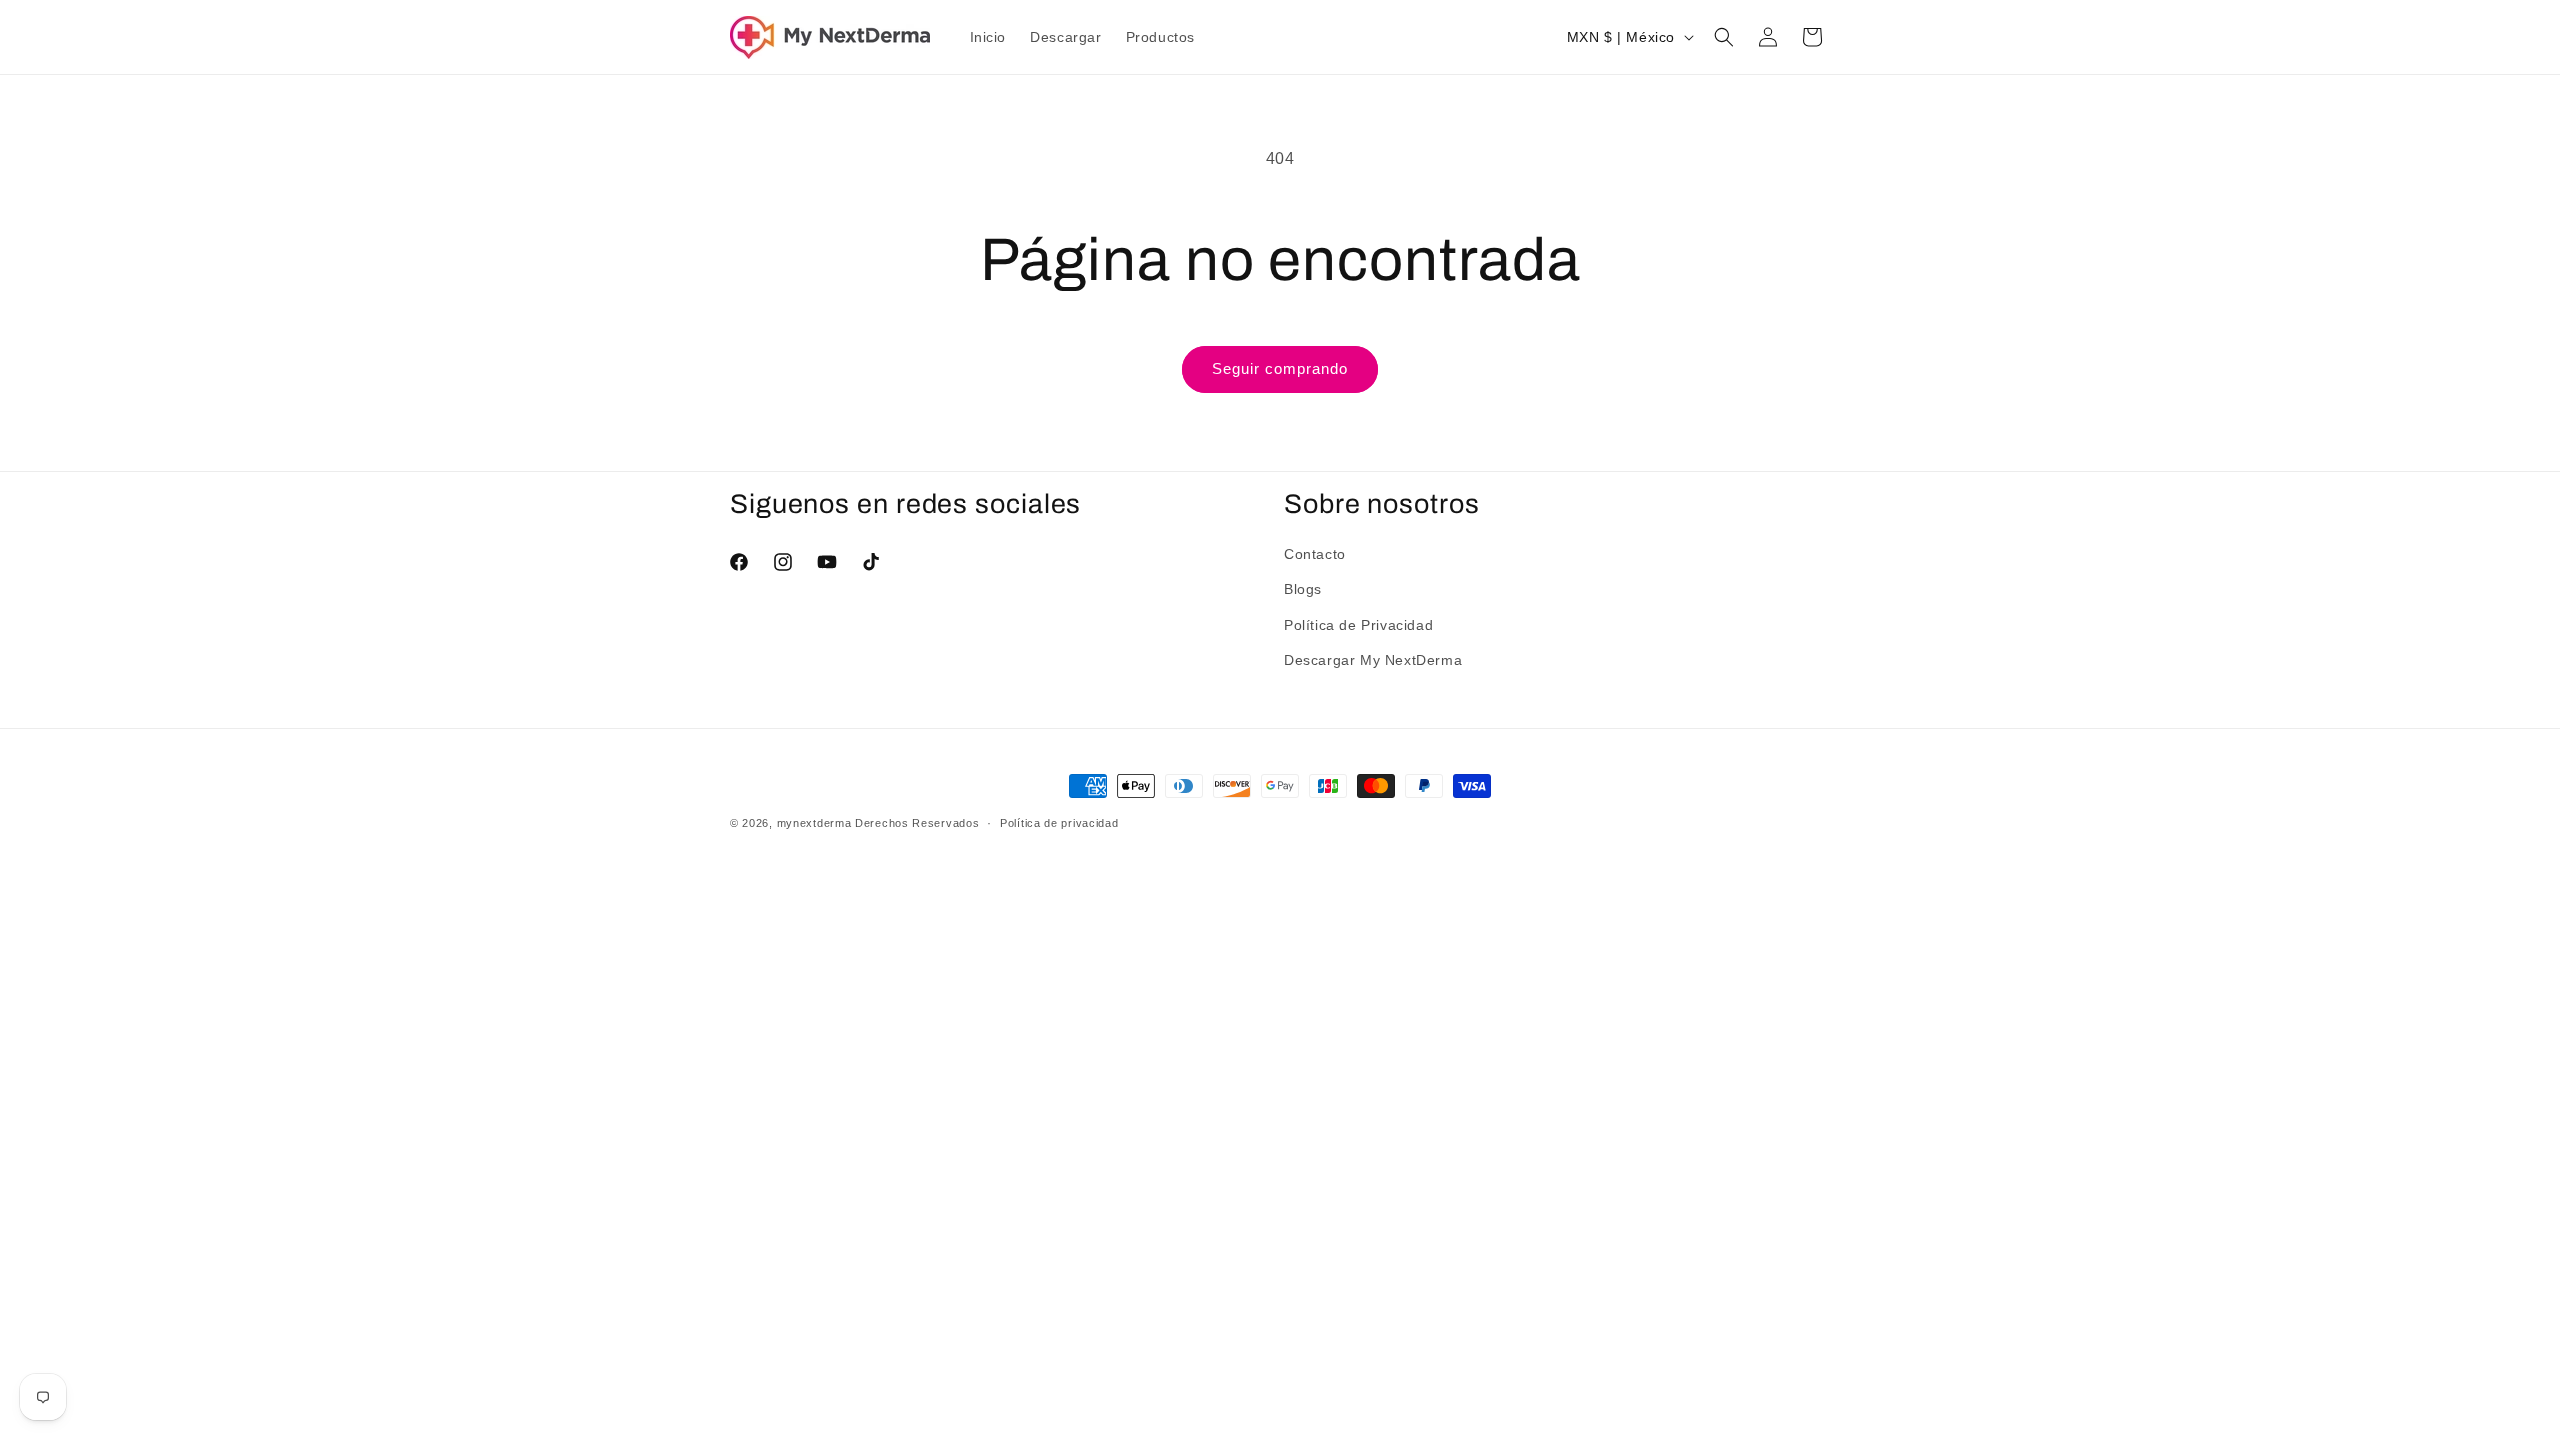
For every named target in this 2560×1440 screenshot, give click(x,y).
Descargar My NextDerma (1373, 660)
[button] (1724, 37)
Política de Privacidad (1358, 625)
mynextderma (814, 823)
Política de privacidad (1059, 823)
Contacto (1315, 554)
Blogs (1303, 589)
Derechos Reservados (917, 823)
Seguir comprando (1280, 368)
